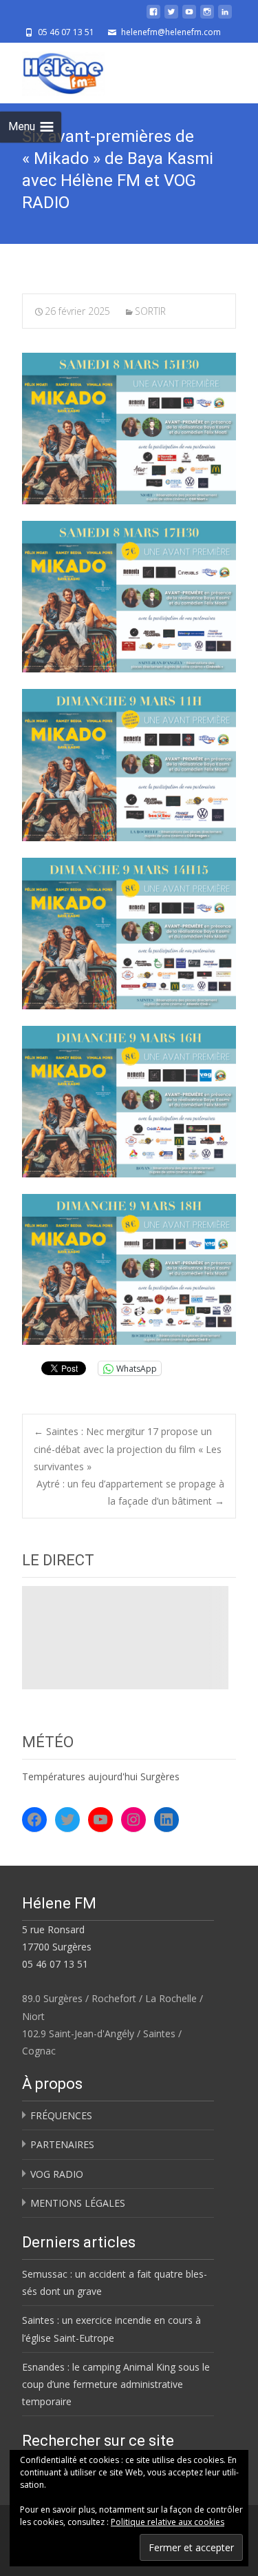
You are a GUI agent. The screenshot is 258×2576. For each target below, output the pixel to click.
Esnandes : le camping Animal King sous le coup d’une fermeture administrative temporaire (116, 2384)
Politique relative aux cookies (168, 2522)
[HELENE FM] (52, 70)
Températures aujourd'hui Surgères (101, 1776)
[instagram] (207, 17)
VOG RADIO (57, 2174)
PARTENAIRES (62, 2144)
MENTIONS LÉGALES (78, 2203)
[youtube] (189, 17)
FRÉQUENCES (61, 2115)
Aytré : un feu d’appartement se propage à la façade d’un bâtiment (130, 1492)
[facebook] (153, 17)
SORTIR (150, 311)
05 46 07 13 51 (55, 1964)
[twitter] (171, 17)
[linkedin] (225, 17)
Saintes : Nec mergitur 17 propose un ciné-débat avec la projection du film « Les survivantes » (128, 1449)
